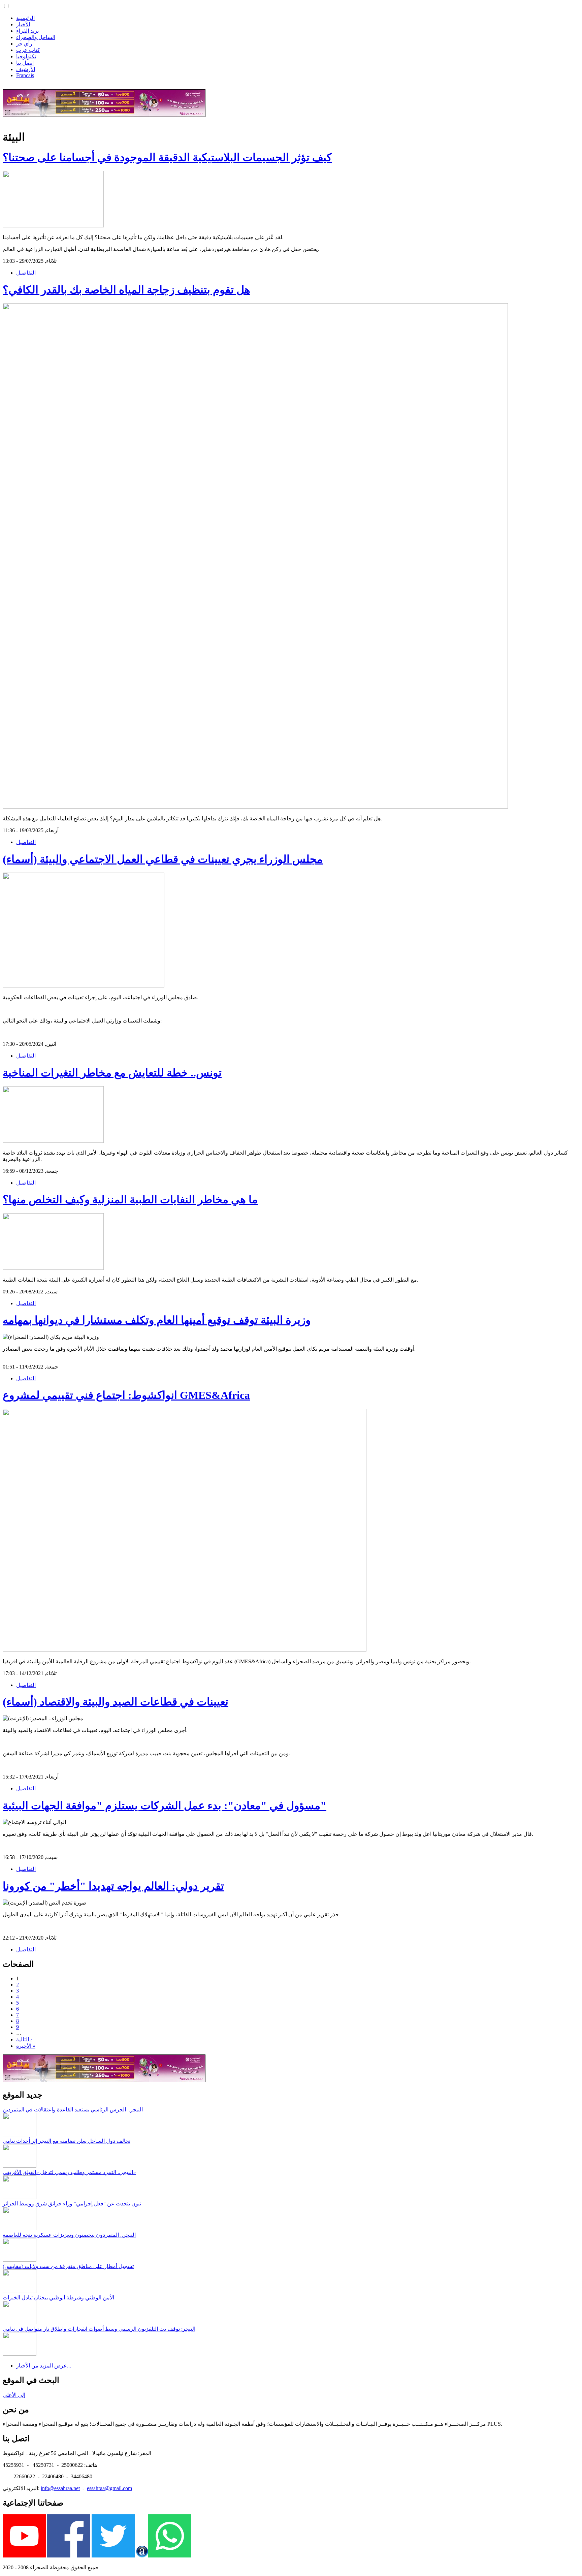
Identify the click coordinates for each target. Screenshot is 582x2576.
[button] (6, 6)
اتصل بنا (25, 63)
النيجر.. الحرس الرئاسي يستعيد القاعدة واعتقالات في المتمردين (73, 2110)
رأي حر (24, 44)
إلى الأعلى (14, 2395)
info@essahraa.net (60, 2488)
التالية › (24, 2039)
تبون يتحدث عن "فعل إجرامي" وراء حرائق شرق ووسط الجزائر (72, 2204)
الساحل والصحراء (36, 37)
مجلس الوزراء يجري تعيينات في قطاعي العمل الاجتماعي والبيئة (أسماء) (163, 859)
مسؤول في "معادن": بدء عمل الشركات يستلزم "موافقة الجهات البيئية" (165, 1805)
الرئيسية (25, 18)
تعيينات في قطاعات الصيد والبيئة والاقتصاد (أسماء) (116, 1702)
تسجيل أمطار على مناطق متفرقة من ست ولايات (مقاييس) (68, 2266)
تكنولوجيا (26, 56)
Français (25, 75)
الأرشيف (26, 69)
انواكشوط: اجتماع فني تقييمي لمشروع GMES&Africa (126, 1395)
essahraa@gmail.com (109, 2488)
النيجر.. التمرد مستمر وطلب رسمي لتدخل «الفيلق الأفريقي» (69, 2172)
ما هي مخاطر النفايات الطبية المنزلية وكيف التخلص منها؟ (130, 1199)
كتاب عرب (28, 50)
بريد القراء (27, 31)
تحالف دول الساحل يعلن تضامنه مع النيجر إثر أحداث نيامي (67, 2141)
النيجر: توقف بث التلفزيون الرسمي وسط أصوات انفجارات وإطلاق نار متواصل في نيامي (99, 2329)
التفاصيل (26, 273)
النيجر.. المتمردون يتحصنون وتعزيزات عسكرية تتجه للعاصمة (69, 2235)
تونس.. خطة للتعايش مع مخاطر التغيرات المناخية (112, 1073)
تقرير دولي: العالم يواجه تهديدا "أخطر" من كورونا (113, 1886)
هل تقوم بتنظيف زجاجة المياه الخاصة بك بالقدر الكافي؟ (126, 290)
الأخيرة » (26, 2046)
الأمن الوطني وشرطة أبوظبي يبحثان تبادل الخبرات (58, 2298)
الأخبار (23, 24)
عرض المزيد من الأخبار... (44, 2366)
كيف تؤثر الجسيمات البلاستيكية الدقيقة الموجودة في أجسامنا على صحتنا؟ (167, 157)
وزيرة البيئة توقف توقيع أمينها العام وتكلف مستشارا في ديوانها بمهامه (157, 1320)
